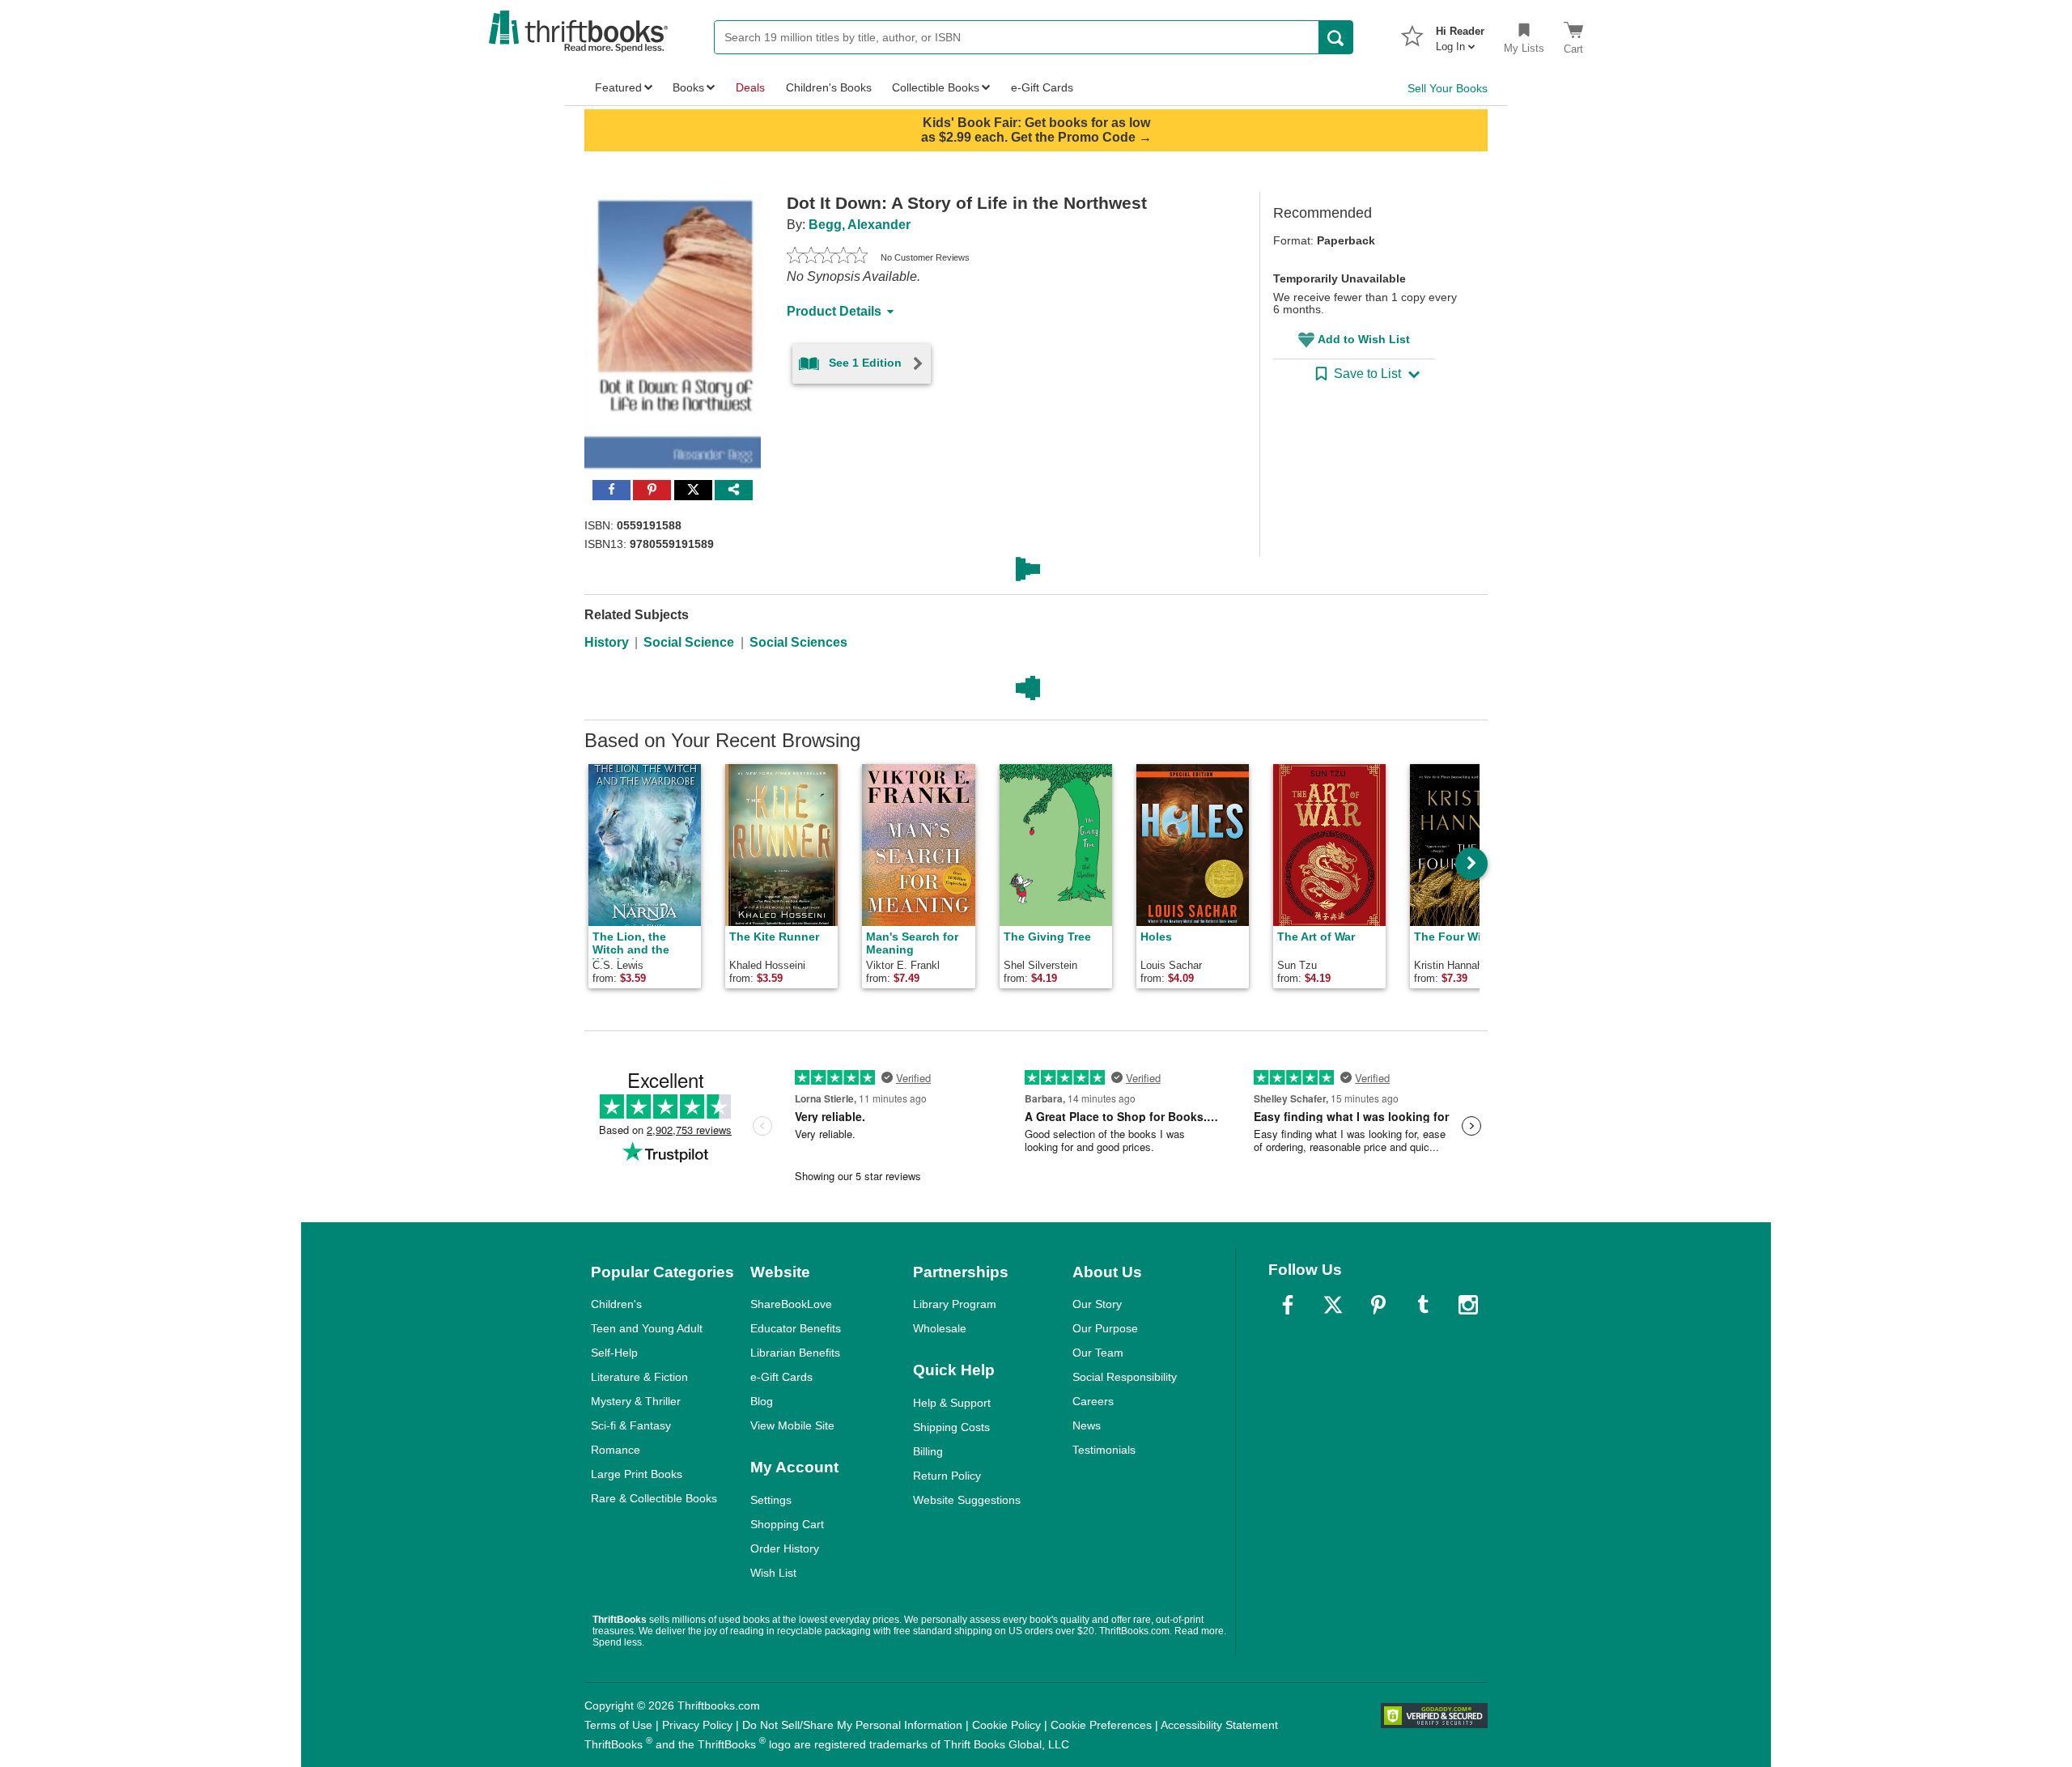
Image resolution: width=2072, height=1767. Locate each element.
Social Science (689, 642)
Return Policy (947, 1476)
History (607, 642)
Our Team (1098, 1353)
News (1087, 1425)
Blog (762, 1401)
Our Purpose (1105, 1328)
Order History (785, 1548)
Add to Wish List (1364, 339)
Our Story (1097, 1304)
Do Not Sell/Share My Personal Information (852, 1725)
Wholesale (940, 1328)
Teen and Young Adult (647, 1328)
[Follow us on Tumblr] (1423, 1305)
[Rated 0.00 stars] (827, 257)
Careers (1093, 1401)
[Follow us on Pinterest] (1378, 1305)
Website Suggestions (967, 1500)
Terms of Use (618, 1725)
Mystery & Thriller (636, 1401)
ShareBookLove (791, 1304)
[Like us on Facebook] (1288, 1305)
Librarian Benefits (795, 1353)
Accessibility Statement (1219, 1725)
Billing (928, 1451)
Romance (616, 1450)
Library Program (955, 1304)
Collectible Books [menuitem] (936, 87)
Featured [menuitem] (618, 87)
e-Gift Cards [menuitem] (1042, 87)
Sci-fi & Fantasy (631, 1425)
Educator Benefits (796, 1328)
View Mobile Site (792, 1425)
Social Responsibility (1125, 1377)
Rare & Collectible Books (654, 1498)
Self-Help (614, 1353)
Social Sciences (798, 642)
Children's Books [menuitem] (829, 87)
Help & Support (952, 1403)
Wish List (773, 1573)
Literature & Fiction (639, 1377)
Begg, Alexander (860, 225)
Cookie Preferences (1101, 1725)
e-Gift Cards (781, 1377)
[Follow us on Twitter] (1333, 1305)
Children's (616, 1304)
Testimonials (1104, 1450)
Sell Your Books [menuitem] (1448, 88)
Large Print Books (637, 1474)
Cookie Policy (1006, 1725)
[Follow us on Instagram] (1468, 1305)
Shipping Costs (951, 1427)
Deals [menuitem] (750, 87)
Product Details (834, 311)
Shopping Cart (787, 1524)
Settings (771, 1500)
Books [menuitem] (688, 87)
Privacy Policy (697, 1725)
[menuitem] (1460, 34)
